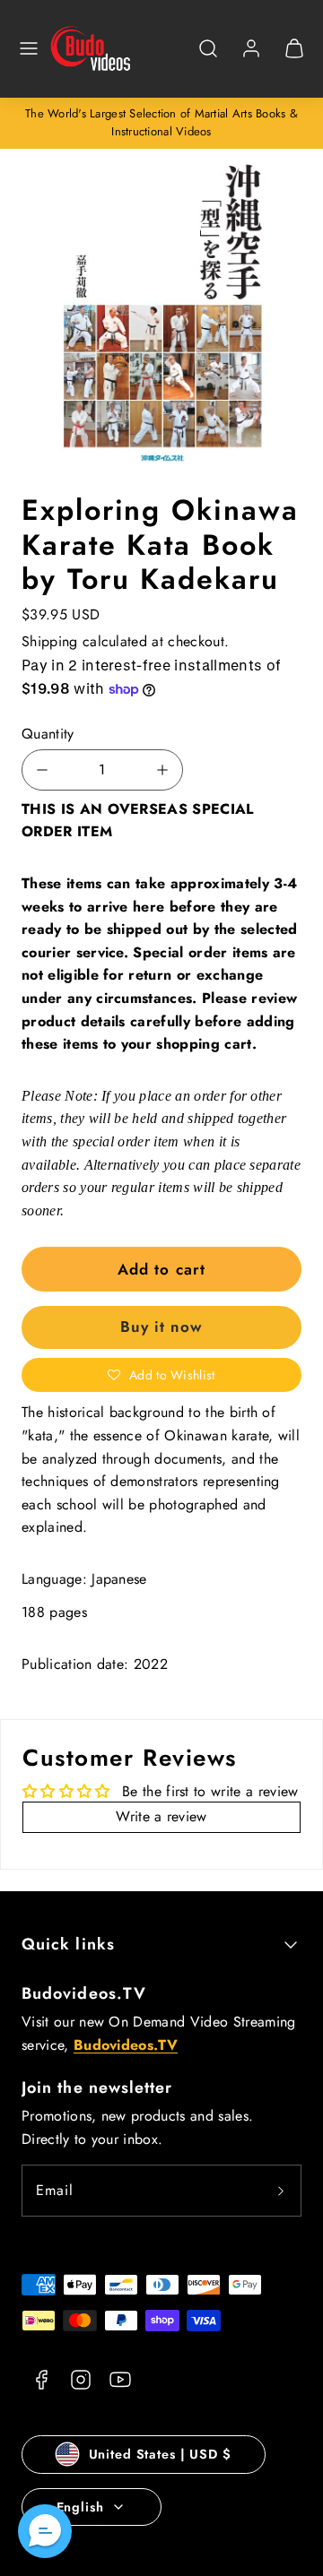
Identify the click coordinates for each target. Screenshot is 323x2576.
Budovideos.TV (84, 1993)
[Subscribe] (281, 2191)
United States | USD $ (160, 2454)
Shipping (50, 641)
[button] (29, 48)
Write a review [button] (161, 1816)
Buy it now (161, 1327)
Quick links (68, 1944)
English (80, 2507)
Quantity (48, 734)
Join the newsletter (97, 2088)
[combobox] (208, 58)
